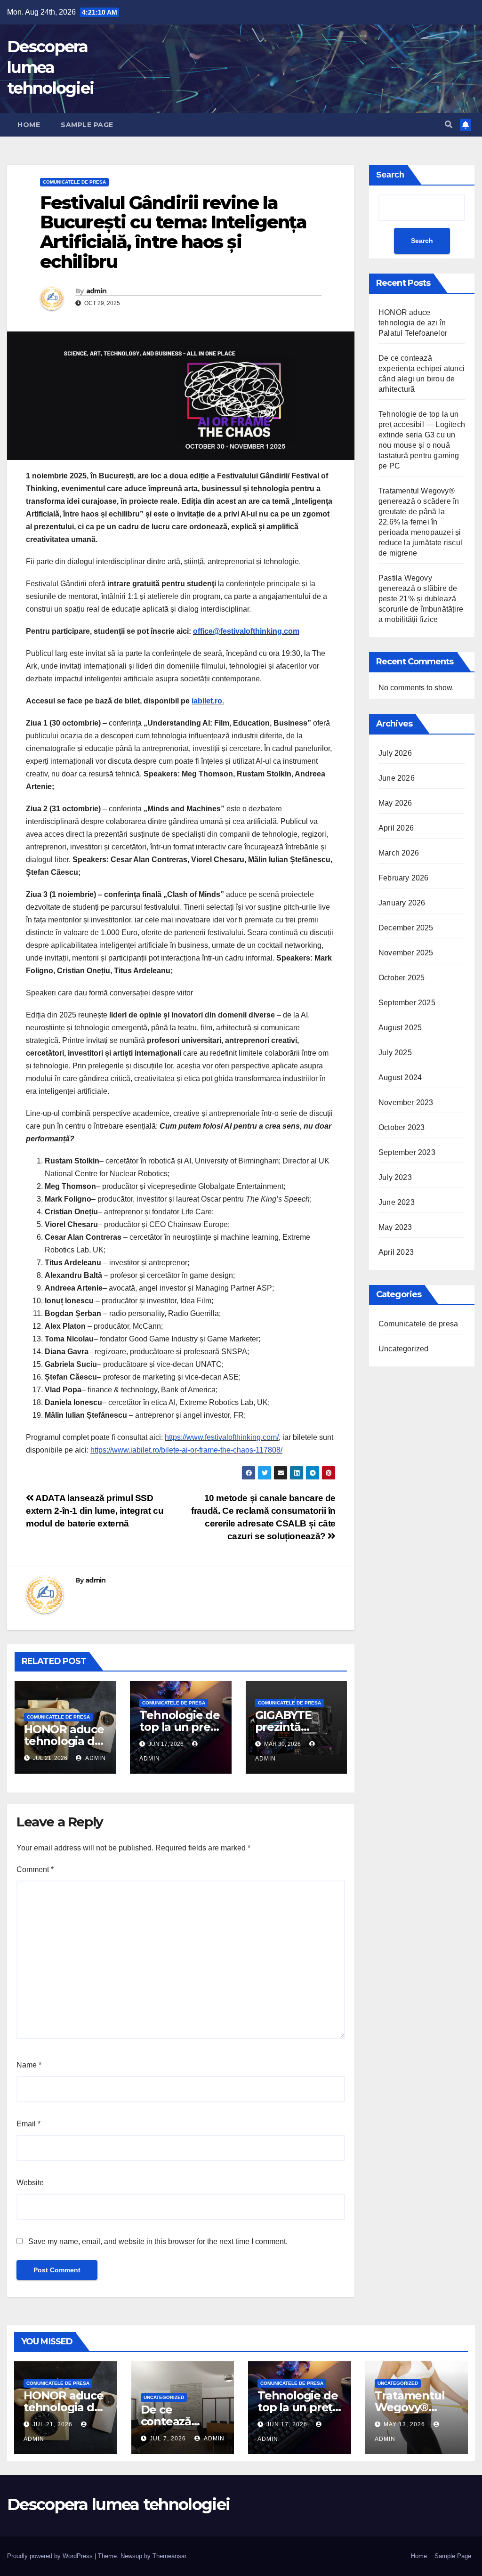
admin (96, 291)
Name (29, 2065)
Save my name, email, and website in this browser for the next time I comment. (158, 2241)
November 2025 (406, 953)
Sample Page (87, 125)
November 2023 (406, 1102)
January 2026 (402, 903)
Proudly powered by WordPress (51, 2556)
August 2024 (400, 1078)
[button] (449, 125)
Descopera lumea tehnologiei (50, 67)
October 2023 (402, 1127)
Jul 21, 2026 (52, 2424)
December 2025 (406, 928)
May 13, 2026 (404, 2424)
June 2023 (397, 1202)
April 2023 (396, 1252)
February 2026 (404, 878)
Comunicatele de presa (74, 182)
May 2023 (395, 1227)
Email (28, 2124)
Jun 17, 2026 (287, 2424)
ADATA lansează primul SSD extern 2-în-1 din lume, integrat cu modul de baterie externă (95, 1511)
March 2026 (399, 853)
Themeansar (169, 2556)
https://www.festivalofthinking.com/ (222, 1437)
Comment (35, 1869)
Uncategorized (404, 1349)
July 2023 (395, 1177)
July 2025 (395, 1053)
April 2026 (396, 828)
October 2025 (402, 978)
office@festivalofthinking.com (246, 631)
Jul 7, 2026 (168, 2439)
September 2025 (407, 1003)
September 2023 (407, 1152)
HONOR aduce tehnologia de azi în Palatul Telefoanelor (413, 323)
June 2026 (397, 778)
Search (390, 175)
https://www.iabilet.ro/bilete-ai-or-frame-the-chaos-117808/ (186, 1450)
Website (30, 2183)
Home (29, 125)
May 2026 (395, 803)
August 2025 (400, 1028)
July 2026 (395, 753)
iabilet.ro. (208, 701)
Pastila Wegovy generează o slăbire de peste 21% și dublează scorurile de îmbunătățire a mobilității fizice (421, 599)
